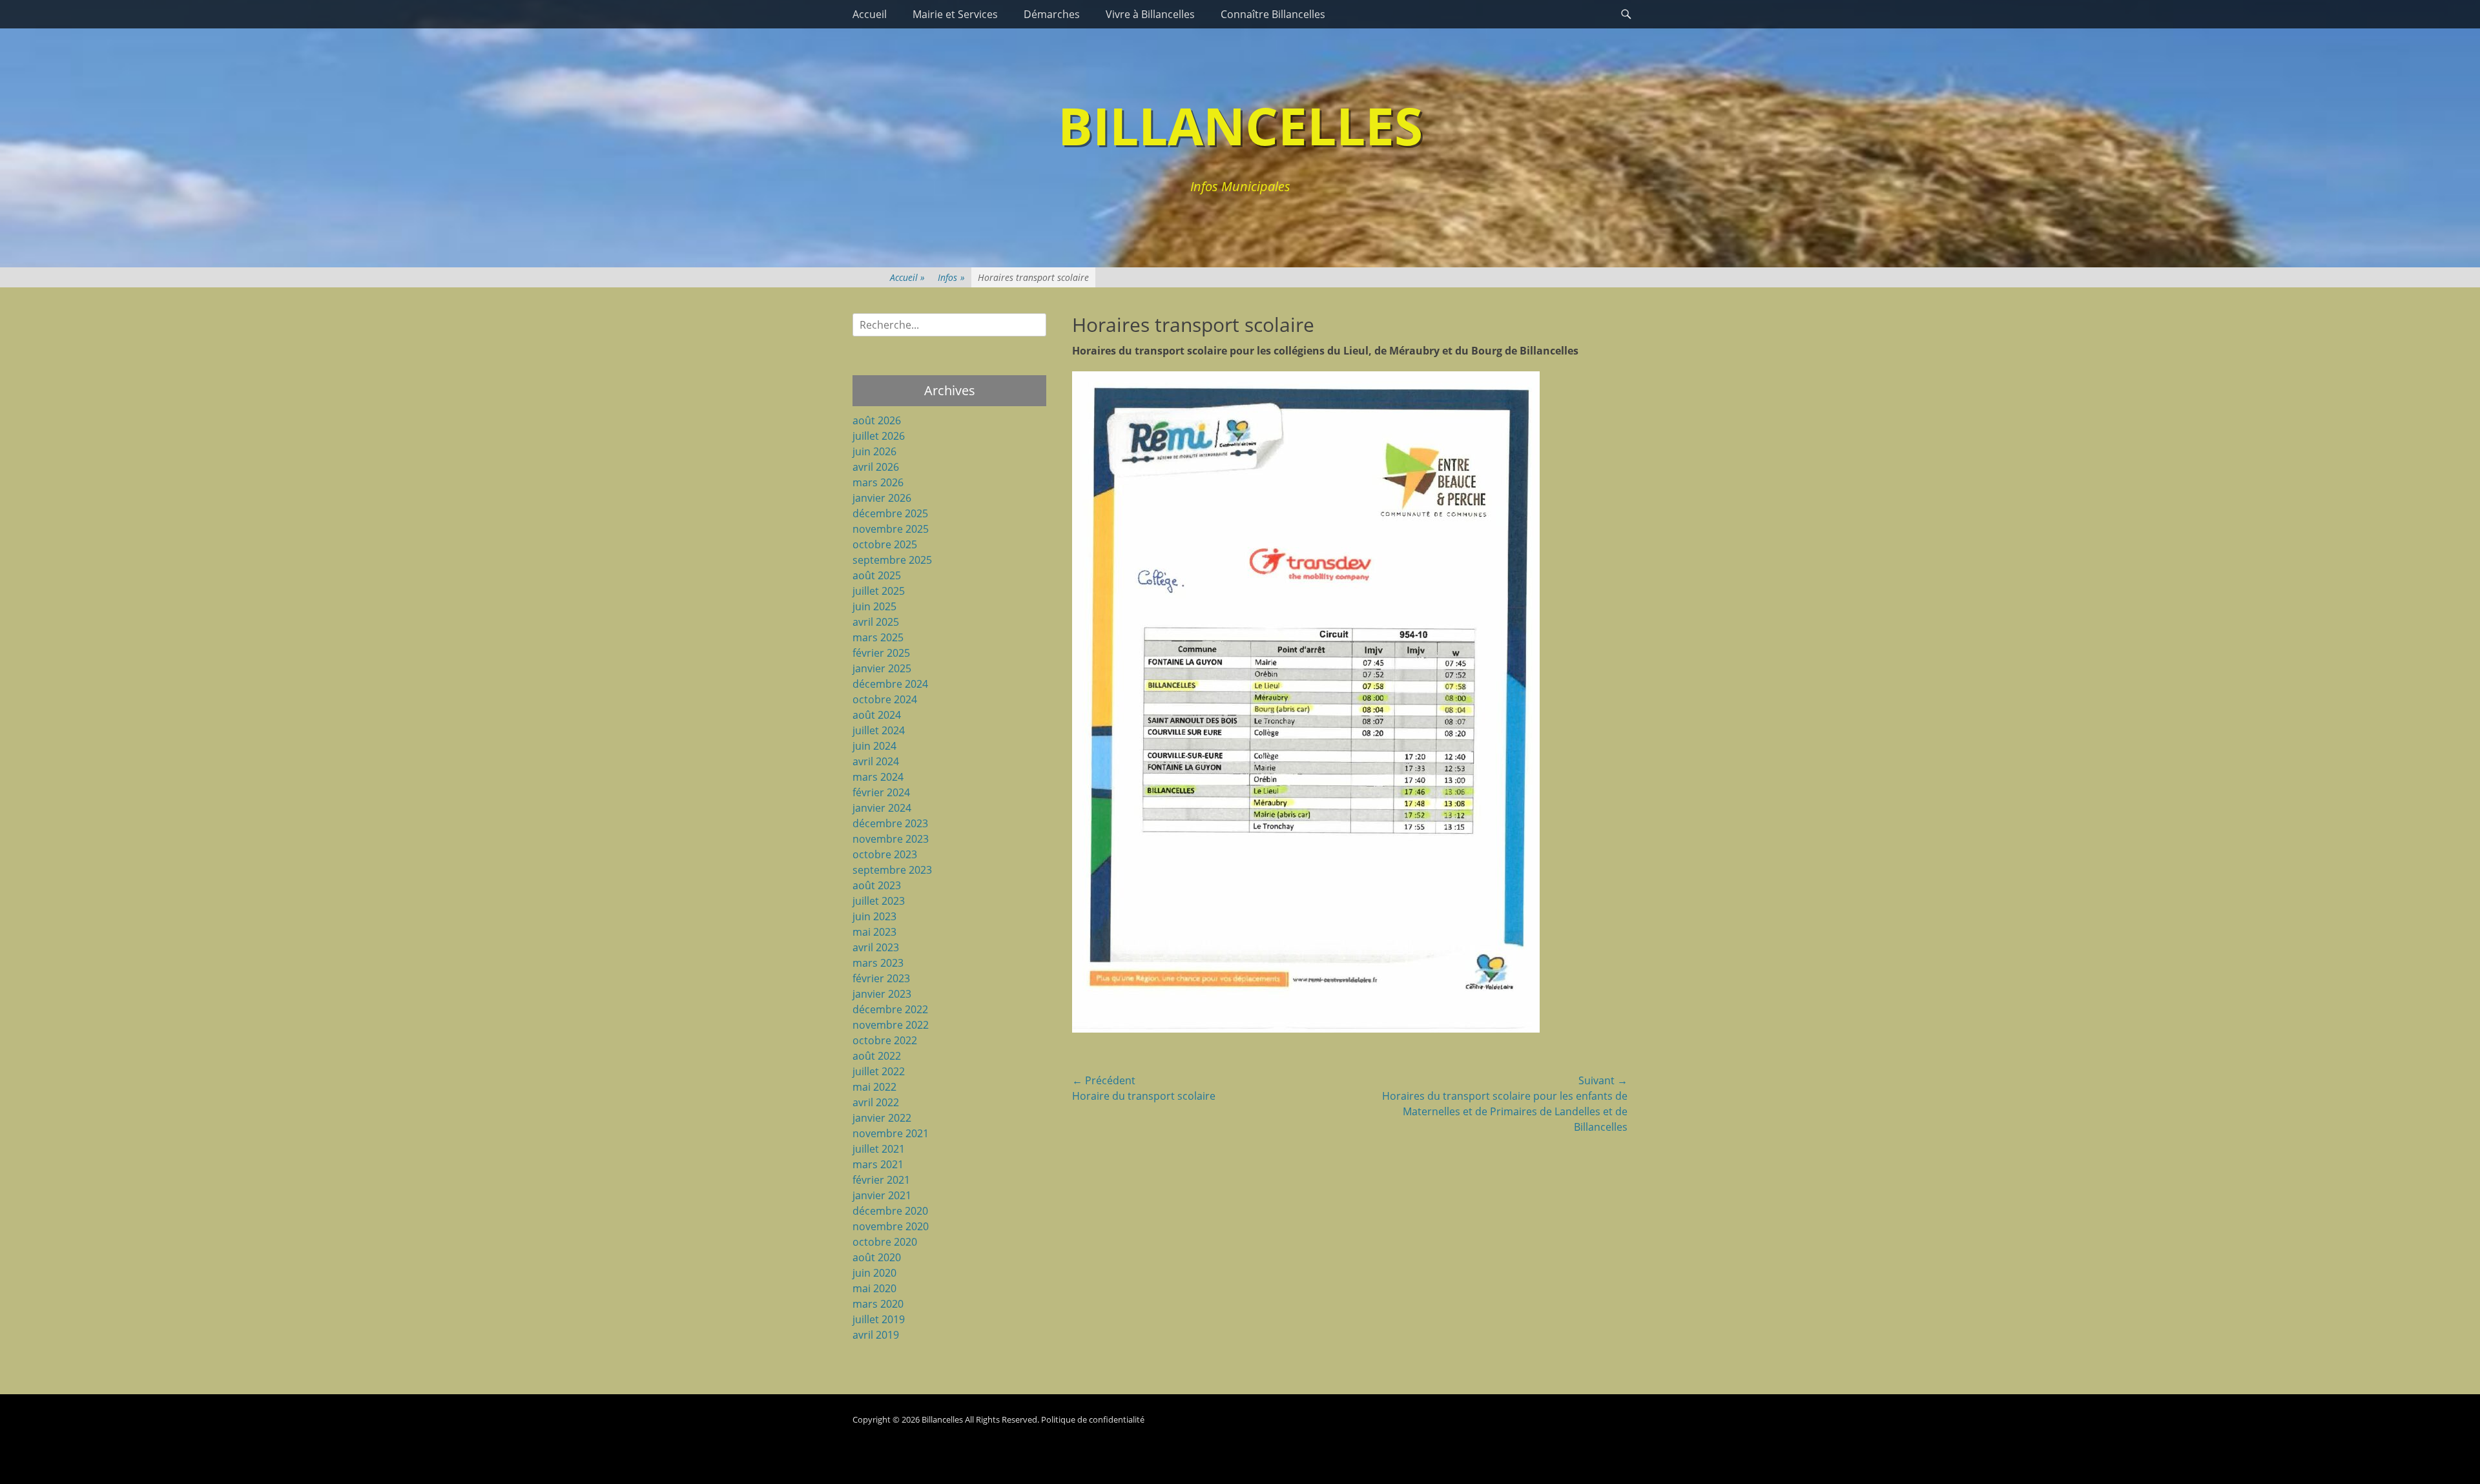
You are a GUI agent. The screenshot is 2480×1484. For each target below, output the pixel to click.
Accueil (870, 14)
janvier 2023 (882, 994)
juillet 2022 (879, 1071)
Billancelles (1240, 125)
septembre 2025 (892, 560)
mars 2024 (878, 777)
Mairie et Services (955, 14)
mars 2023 (878, 963)
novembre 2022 (891, 1025)
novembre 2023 (891, 839)
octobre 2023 (885, 854)
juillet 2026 (879, 436)
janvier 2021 (882, 1195)
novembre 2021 (891, 1133)
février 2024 (881, 792)
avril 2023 (876, 947)
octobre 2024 (885, 699)
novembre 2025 (891, 529)
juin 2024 (874, 746)
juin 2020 (874, 1273)
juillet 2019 (879, 1319)
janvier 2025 (882, 668)
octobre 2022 (885, 1040)
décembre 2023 (890, 823)
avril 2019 (876, 1335)
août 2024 (877, 715)
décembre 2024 (890, 684)
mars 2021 (878, 1164)
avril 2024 (876, 761)
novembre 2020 (891, 1226)
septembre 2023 (892, 870)
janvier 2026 (882, 498)
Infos (951, 277)
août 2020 (877, 1257)
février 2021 (881, 1180)
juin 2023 (874, 916)
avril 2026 (876, 467)
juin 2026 (874, 451)
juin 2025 (874, 606)
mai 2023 (874, 932)
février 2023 (881, 978)
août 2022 (877, 1056)
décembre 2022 (890, 1009)
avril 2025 (876, 622)
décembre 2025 (890, 513)
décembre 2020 (890, 1211)
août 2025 (877, 575)
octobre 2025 (885, 544)
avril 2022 (876, 1102)
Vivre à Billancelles (1150, 14)
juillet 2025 (879, 591)
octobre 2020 (885, 1242)
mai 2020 (874, 1288)
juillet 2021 (879, 1149)
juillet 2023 (879, 901)
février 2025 (881, 653)
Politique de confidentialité (1093, 1419)
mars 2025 (878, 637)
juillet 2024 (879, 730)
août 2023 (877, 885)
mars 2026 (878, 482)
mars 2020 (878, 1304)
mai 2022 (874, 1087)
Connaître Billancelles (1273, 14)
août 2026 (877, 420)
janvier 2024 (882, 808)
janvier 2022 (882, 1118)
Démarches (1052, 14)
